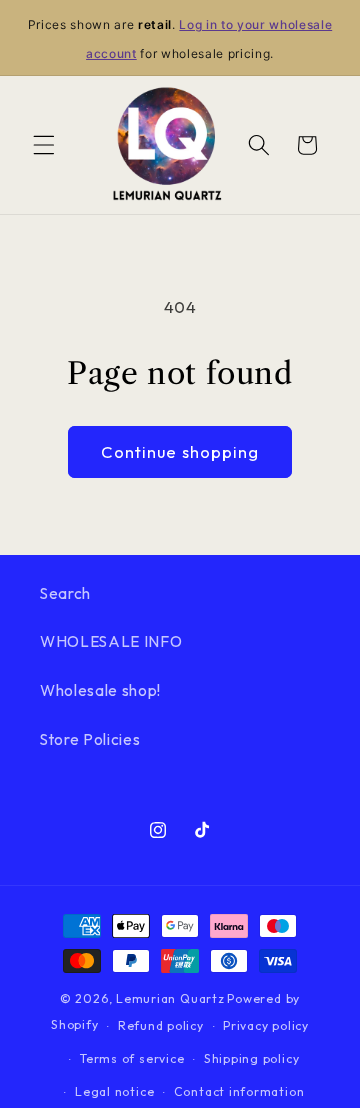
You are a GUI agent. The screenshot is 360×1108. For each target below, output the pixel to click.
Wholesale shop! (100, 690)
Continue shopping (180, 451)
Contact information (239, 1091)
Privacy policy (266, 1025)
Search (65, 593)
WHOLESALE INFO (111, 641)
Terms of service (132, 1058)
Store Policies (90, 739)
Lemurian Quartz (170, 998)
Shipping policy (252, 1058)
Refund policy (161, 1025)
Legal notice (114, 1091)
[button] (44, 145)
